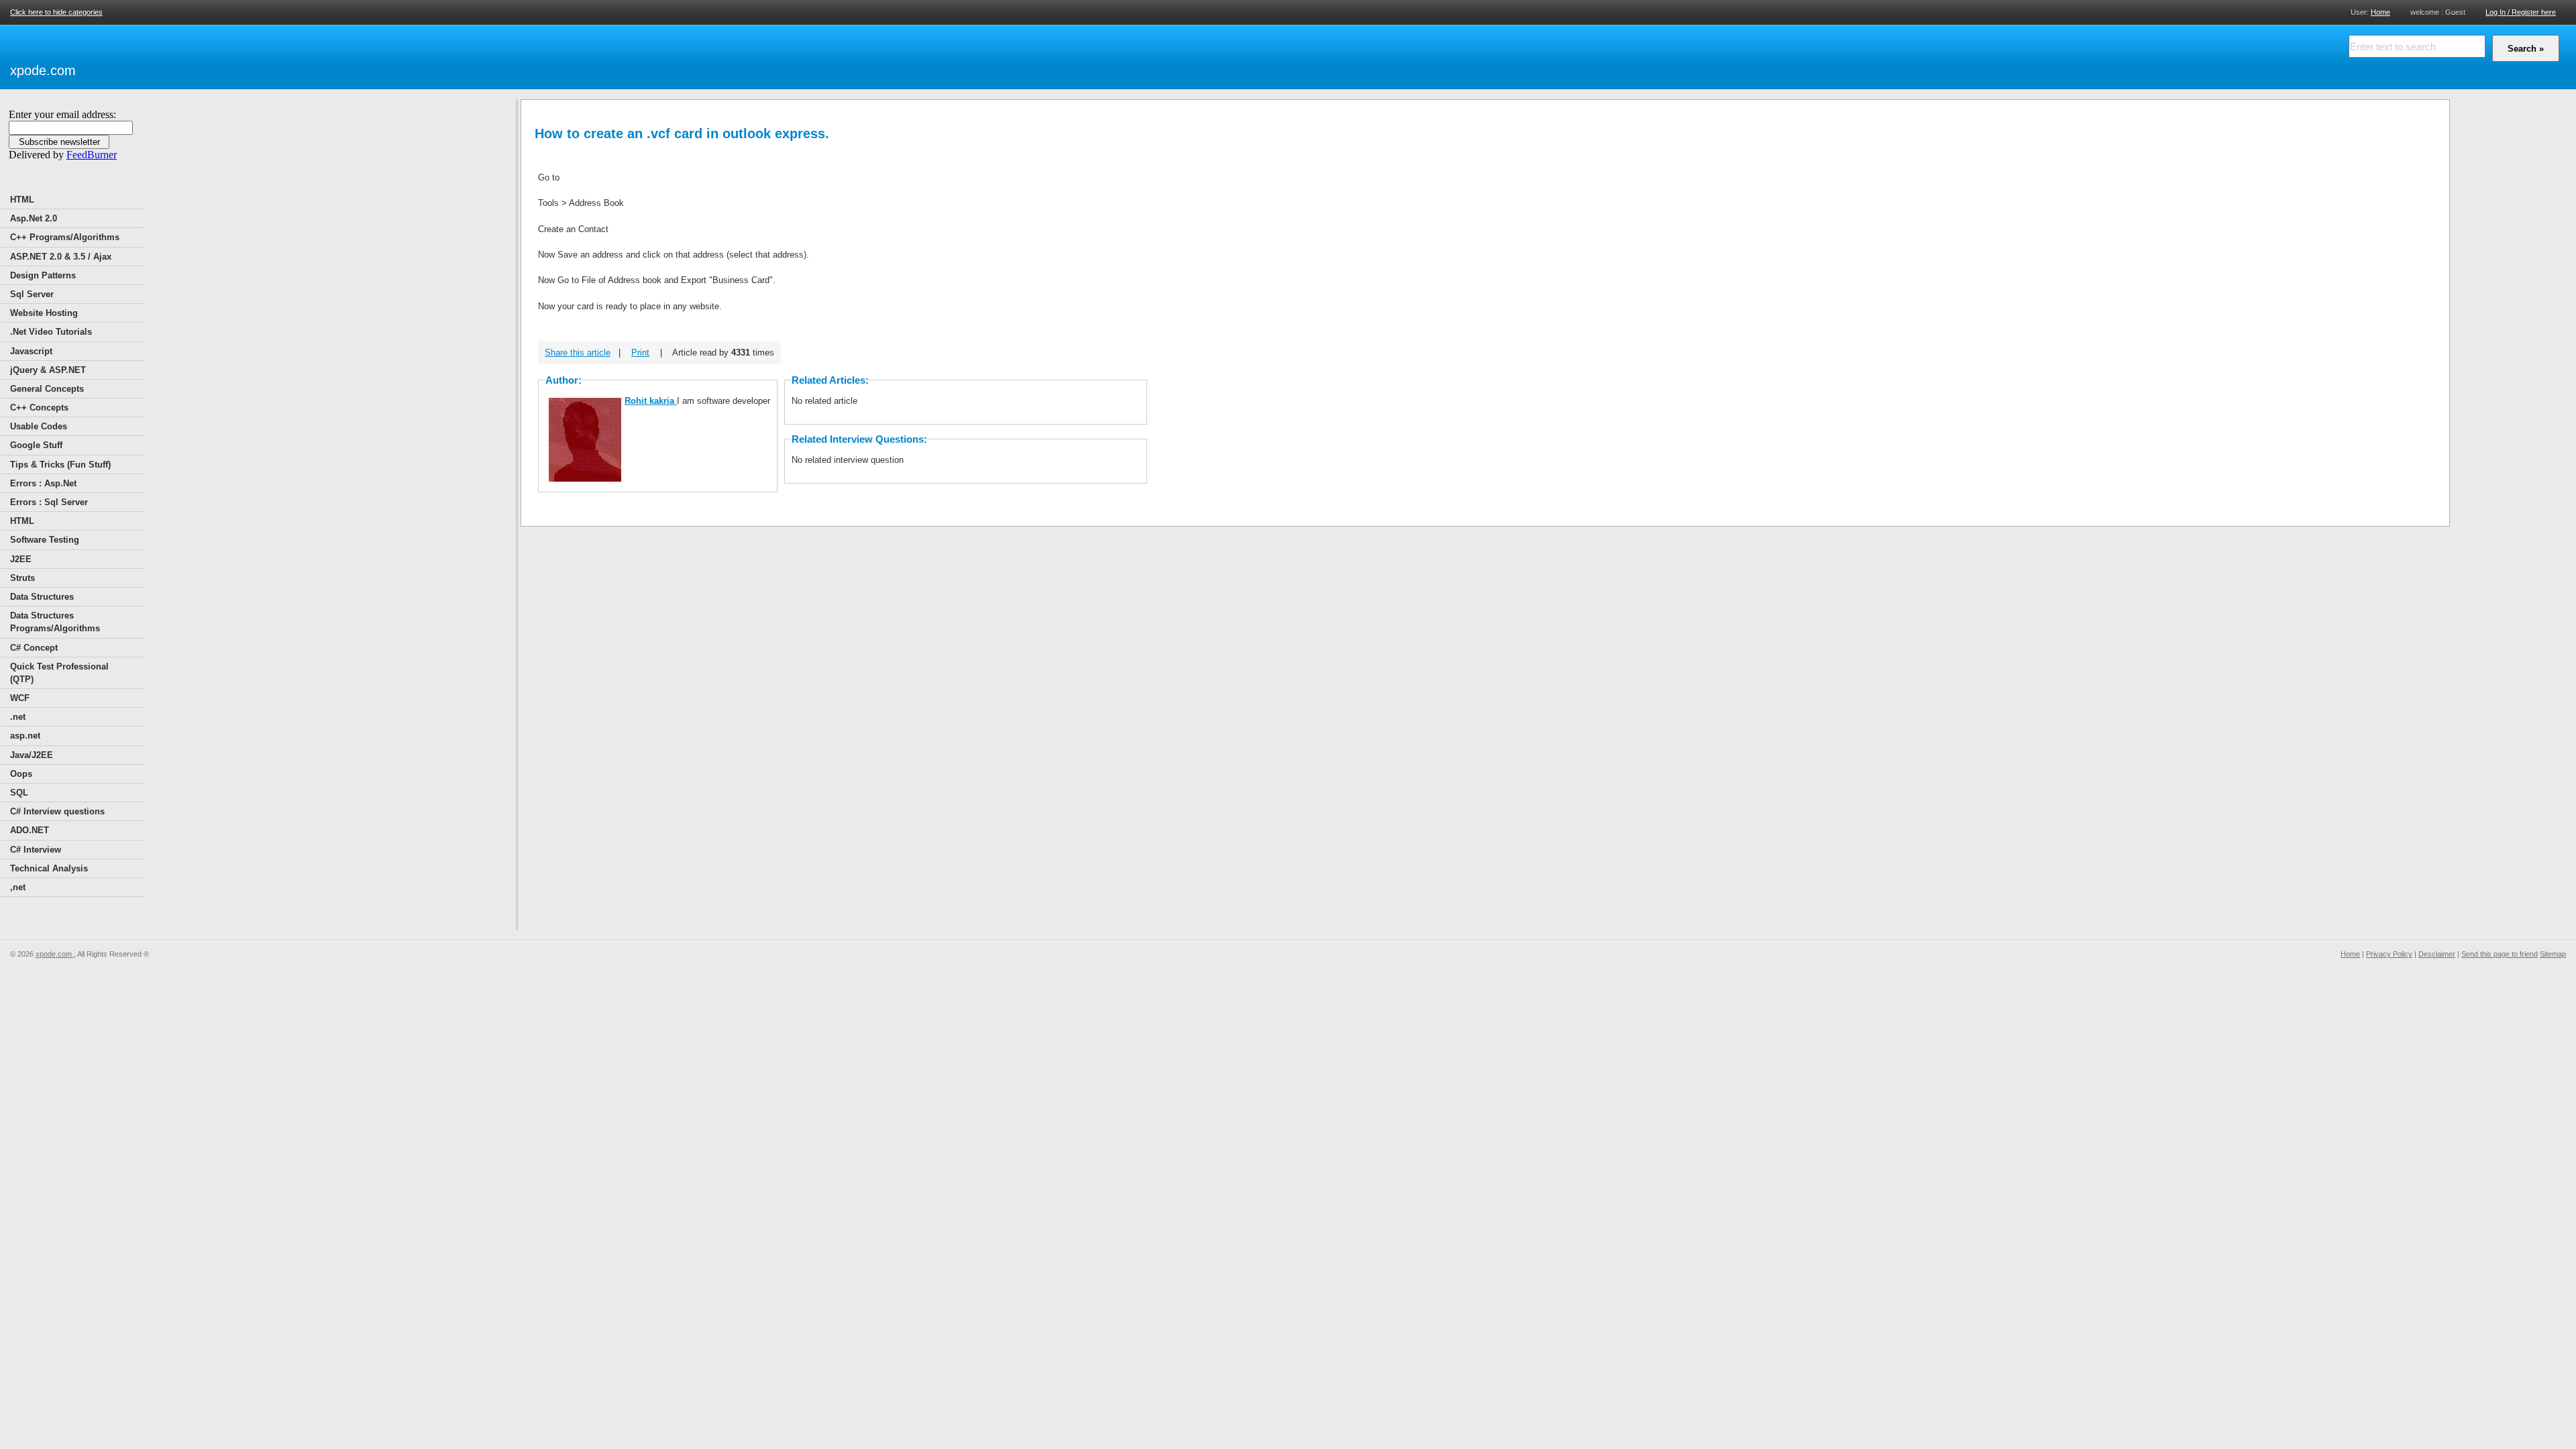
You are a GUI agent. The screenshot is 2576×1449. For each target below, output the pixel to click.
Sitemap (2553, 954)
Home (2380, 12)
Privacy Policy (2389, 954)
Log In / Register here (2521, 12)
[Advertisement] (235, 55)
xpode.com (43, 70)
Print (640, 353)
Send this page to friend (2500, 954)
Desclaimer (2437, 954)
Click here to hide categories (56, 12)
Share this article (578, 353)
